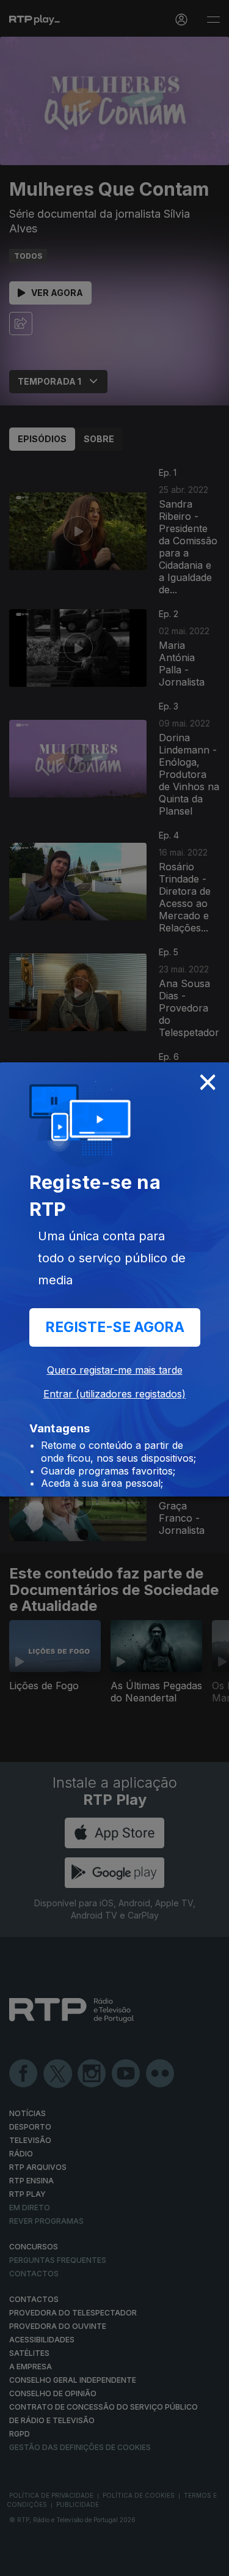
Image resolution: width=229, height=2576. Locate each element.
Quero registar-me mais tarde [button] (115, 1370)
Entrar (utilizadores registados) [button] (114, 1394)
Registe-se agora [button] (115, 1327)
